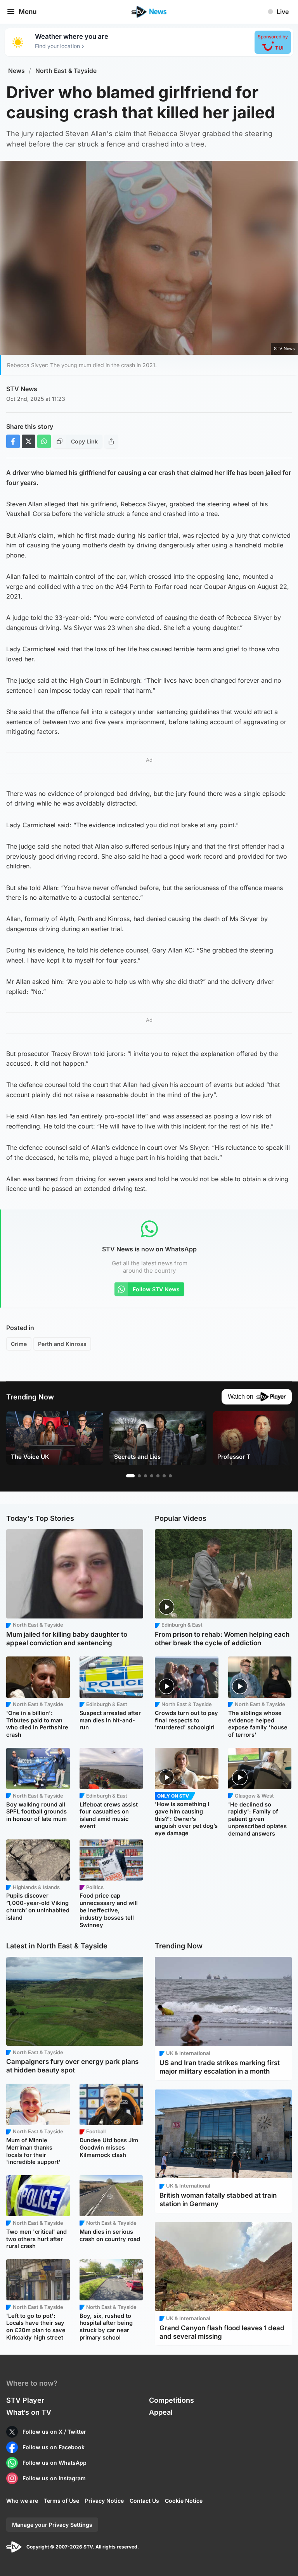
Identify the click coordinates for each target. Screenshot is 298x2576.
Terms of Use (62, 2501)
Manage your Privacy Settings (52, 2525)
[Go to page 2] (139, 1476)
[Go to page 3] (146, 1476)
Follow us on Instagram (54, 2478)
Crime (19, 1344)
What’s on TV (29, 2412)
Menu (28, 12)
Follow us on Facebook (54, 2447)
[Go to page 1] (130, 1476)
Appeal (161, 2412)
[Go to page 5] (158, 1476)
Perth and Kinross (62, 1344)
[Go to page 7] (170, 1476)
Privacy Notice (104, 2501)
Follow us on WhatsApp (55, 2463)
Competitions (172, 2400)
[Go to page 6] (164, 1476)
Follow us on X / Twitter (54, 2432)
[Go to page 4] (152, 1476)
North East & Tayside (66, 71)
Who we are (22, 2501)
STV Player (25, 2400)
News (16, 71)
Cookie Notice (184, 2501)
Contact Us (144, 2501)
